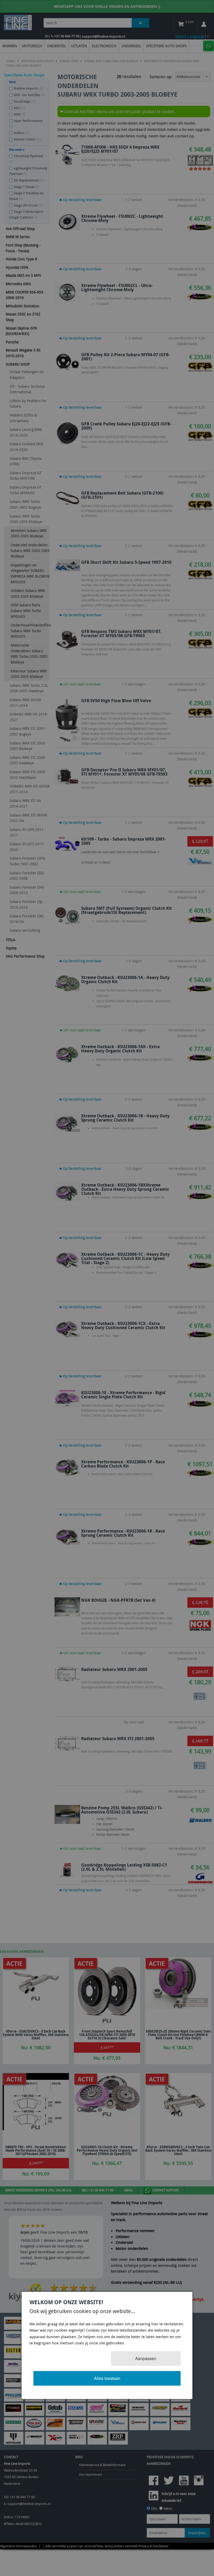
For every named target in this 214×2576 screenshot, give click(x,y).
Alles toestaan (107, 2378)
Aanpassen (146, 2358)
